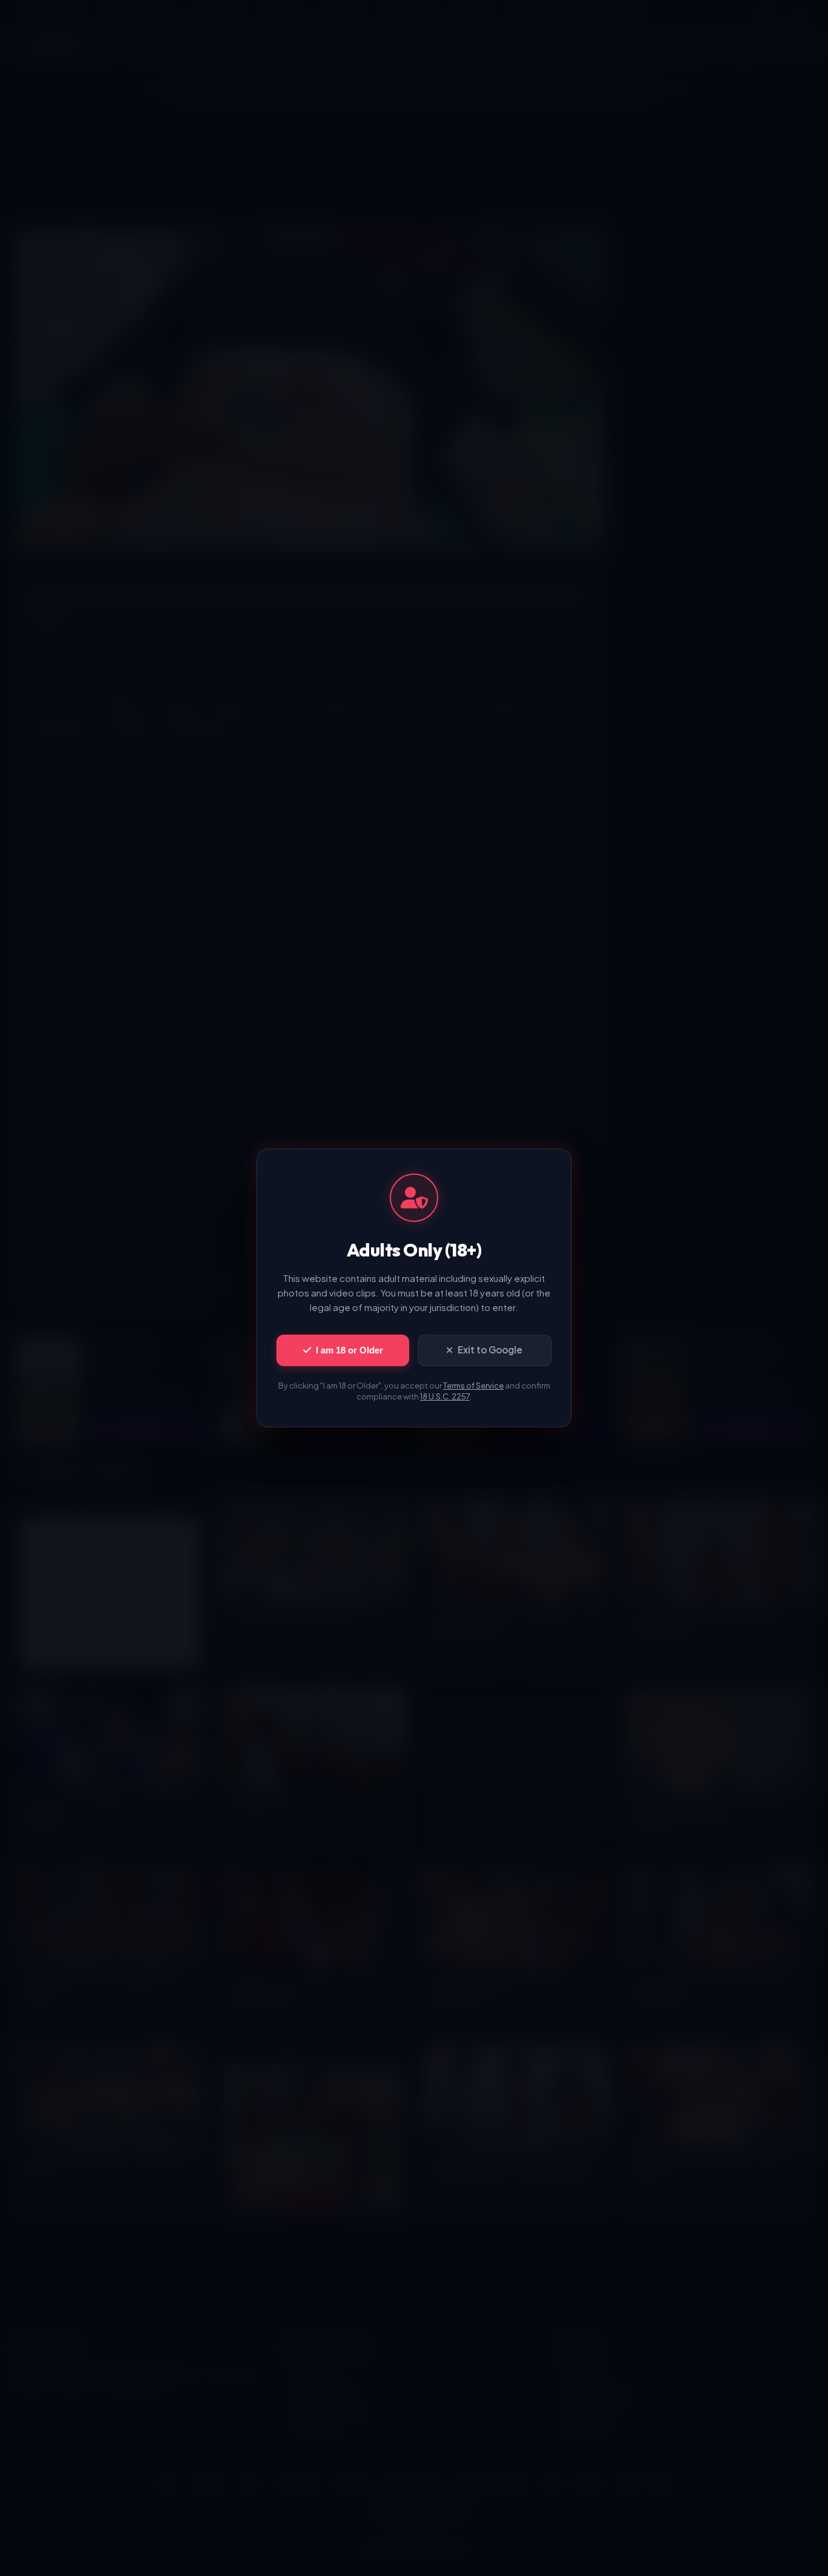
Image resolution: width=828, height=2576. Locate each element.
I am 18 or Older (349, 1350)
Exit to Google (490, 1349)
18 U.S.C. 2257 (445, 1396)
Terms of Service (473, 1386)
